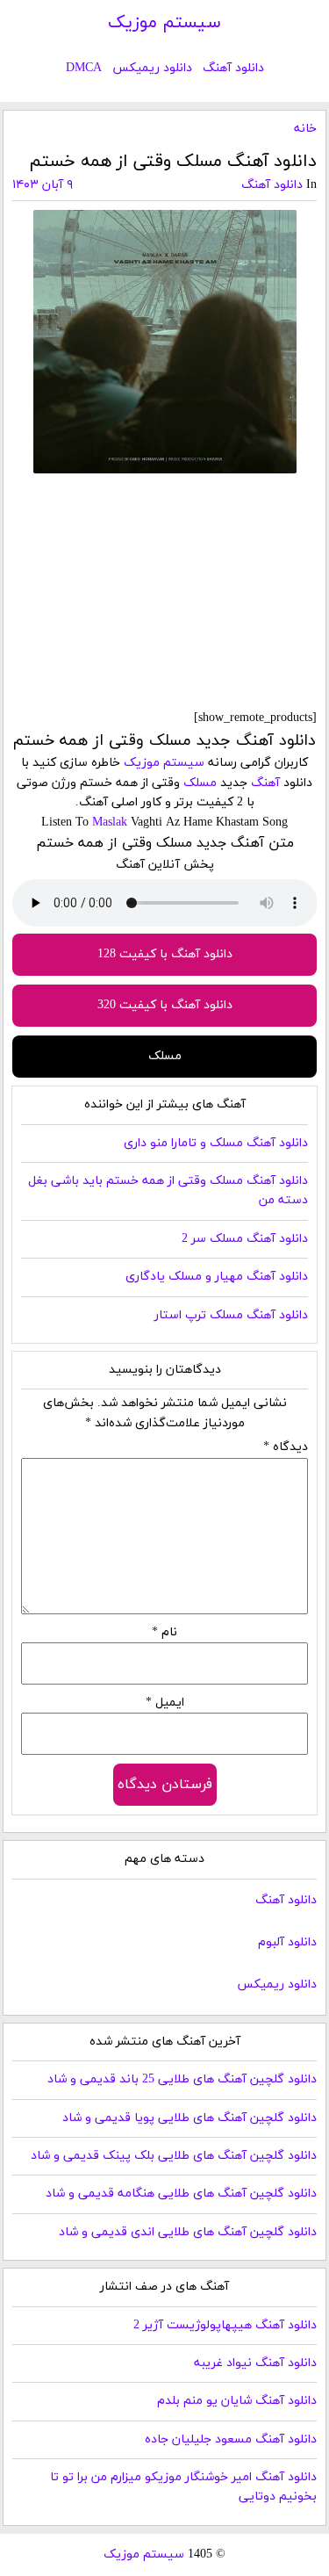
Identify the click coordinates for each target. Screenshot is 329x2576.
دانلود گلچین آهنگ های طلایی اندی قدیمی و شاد (188, 2232)
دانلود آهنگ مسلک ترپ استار (231, 1315)
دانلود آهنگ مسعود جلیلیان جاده (231, 2439)
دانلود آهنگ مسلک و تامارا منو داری (216, 1143)
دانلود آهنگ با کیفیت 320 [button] (165, 1005)
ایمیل (165, 1703)
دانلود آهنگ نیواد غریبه (255, 2363)
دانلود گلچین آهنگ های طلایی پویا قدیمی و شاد (190, 2118)
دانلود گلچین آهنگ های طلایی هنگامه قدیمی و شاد (181, 2194)
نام (164, 1632)
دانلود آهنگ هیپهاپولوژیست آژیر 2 (225, 2325)
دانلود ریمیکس (152, 68)
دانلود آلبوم (287, 1942)
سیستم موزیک (164, 23)
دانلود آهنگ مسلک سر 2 (245, 1239)
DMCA (84, 68)
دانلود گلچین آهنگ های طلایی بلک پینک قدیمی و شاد (174, 2156)
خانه (305, 129)
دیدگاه (286, 1447)
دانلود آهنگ (233, 68)
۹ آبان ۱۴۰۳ (43, 185)
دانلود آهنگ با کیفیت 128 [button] (165, 954)
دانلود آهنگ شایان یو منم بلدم (237, 2401)
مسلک (200, 783)
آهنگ (265, 783)
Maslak (110, 823)
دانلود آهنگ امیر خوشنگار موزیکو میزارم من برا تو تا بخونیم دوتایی (183, 2487)
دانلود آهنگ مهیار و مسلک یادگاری (217, 1277)
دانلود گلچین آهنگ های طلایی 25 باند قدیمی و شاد (182, 2079)
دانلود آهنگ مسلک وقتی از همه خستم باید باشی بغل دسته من (168, 1191)
